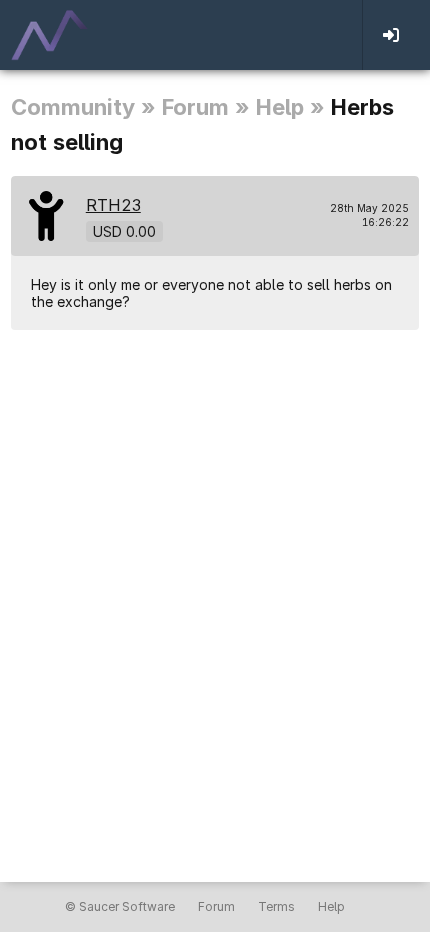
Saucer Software (127, 906)
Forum (216, 906)
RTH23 (113, 205)
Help (331, 906)
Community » (83, 107)
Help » (290, 107)
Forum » (206, 107)
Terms (276, 906)
